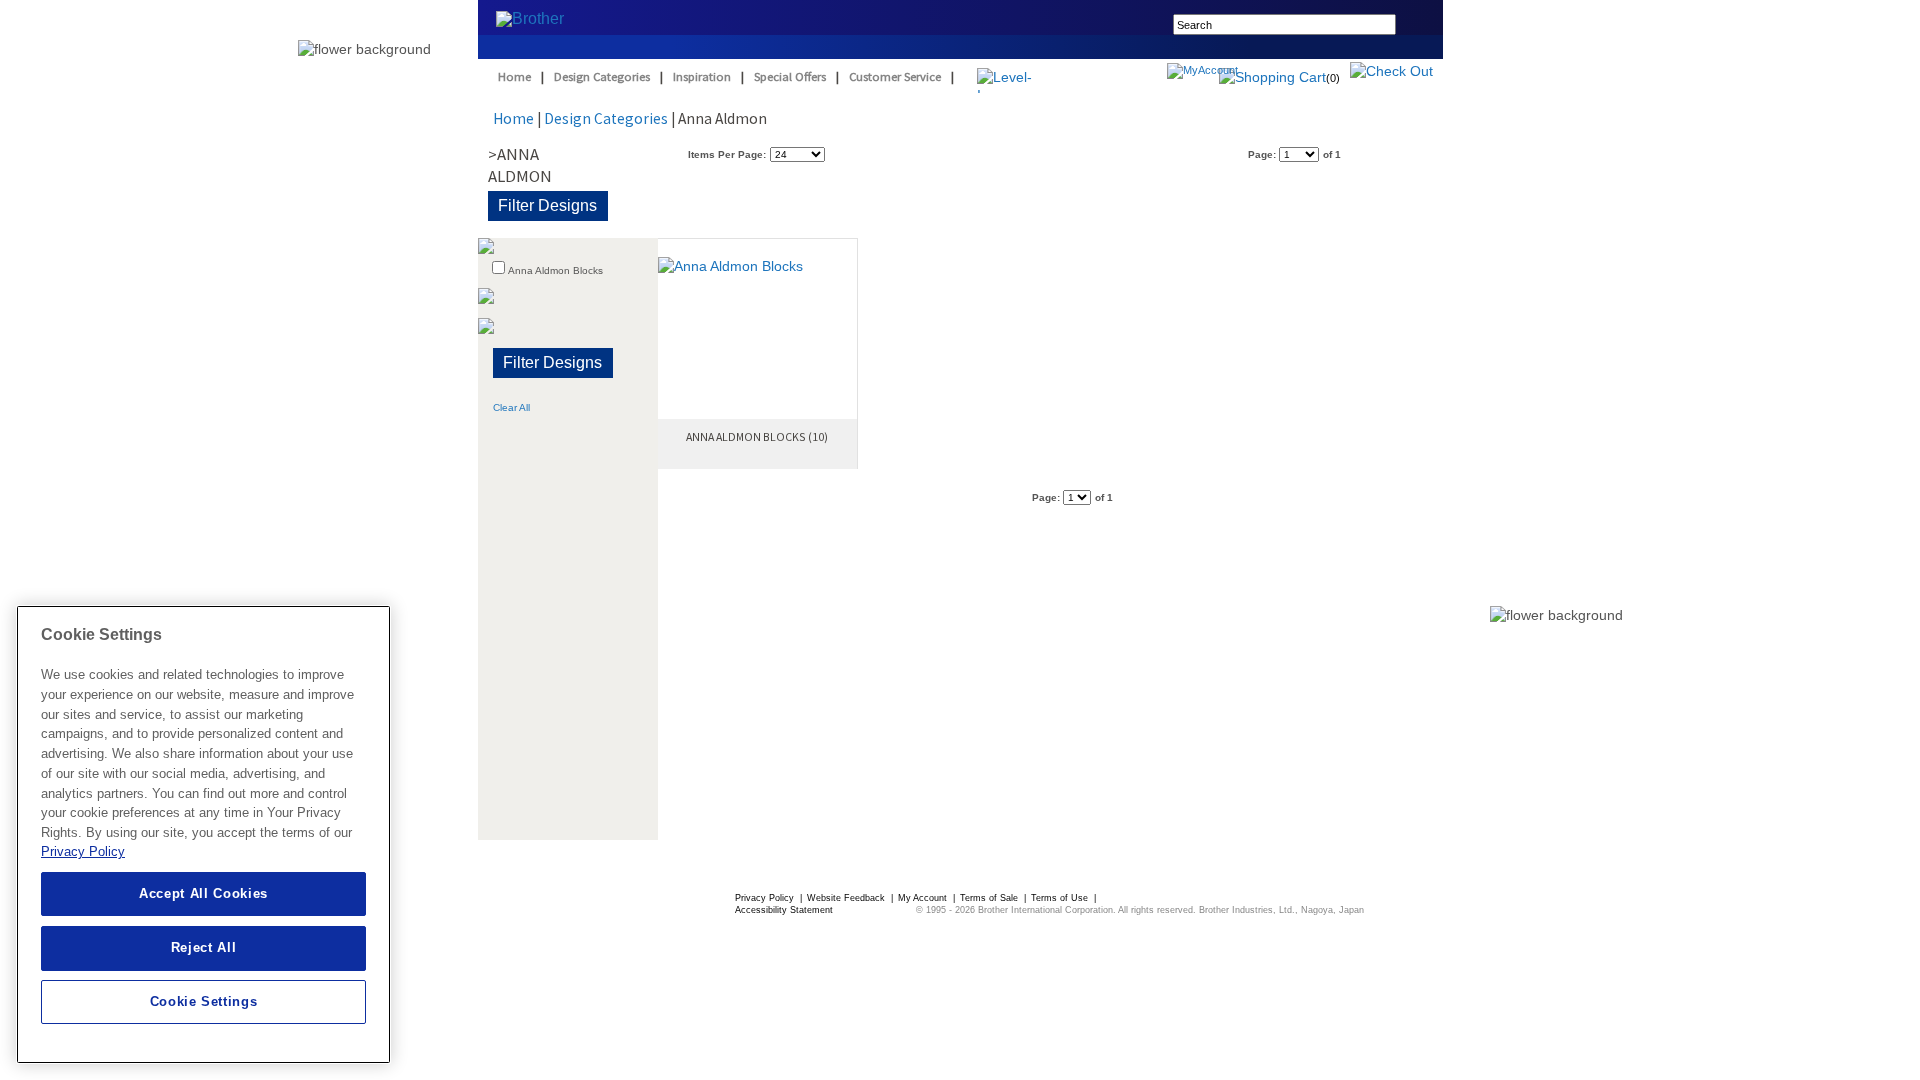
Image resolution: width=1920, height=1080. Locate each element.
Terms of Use (1061, 898)
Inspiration (702, 76)
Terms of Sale (990, 898)
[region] (203, 834)
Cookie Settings (204, 1001)
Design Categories (602, 76)
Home (514, 76)
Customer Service (895, 76)
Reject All (204, 947)
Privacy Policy (766, 898)
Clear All (511, 407)
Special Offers (790, 76)
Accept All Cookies (203, 893)
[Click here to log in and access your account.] (1250, 73)
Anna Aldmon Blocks (555, 270)
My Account (924, 898)
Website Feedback (847, 898)
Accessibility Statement (784, 910)
